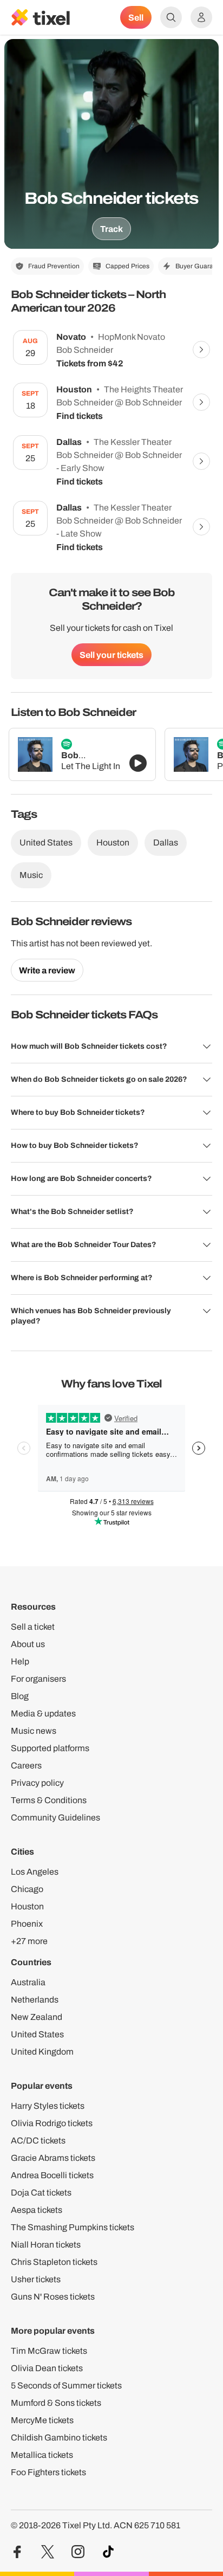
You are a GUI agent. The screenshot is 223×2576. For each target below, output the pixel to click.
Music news (34, 1731)
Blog (20, 1696)
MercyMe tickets (42, 2420)
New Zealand (37, 2017)
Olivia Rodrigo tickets (52, 2123)
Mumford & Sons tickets (56, 2403)
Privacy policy (37, 1783)
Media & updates (43, 1713)
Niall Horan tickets (46, 2245)
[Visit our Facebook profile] (17, 2552)
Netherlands (35, 2000)
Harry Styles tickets (48, 2106)
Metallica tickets (42, 2455)
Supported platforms (50, 1748)
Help (20, 1661)
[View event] (201, 350)
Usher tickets (36, 2279)
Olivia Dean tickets (47, 2368)
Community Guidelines (55, 1818)
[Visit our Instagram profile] (78, 2552)
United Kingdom (42, 2052)
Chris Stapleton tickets (54, 2262)
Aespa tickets (37, 2210)
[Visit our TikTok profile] (108, 2552)
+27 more (29, 1941)
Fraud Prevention (54, 266)
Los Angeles (35, 1872)
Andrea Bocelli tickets (52, 2175)
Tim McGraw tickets (49, 2351)
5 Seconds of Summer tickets (66, 2385)
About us (28, 1644)
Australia (28, 1982)
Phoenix (27, 1924)
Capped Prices (127, 266)
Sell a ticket (33, 1627)
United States (46, 842)
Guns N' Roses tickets (53, 2297)
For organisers (38, 1679)
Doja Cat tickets (41, 2193)
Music (31, 875)
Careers (26, 1765)
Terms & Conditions (49, 1800)
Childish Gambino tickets (59, 2438)
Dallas (166, 842)
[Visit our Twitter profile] (48, 2552)
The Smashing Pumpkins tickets (73, 2227)
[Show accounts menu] (201, 17)
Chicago (27, 1889)
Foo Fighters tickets (48, 2472)
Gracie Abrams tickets (53, 2158)
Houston (113, 842)
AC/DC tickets (38, 2141)
